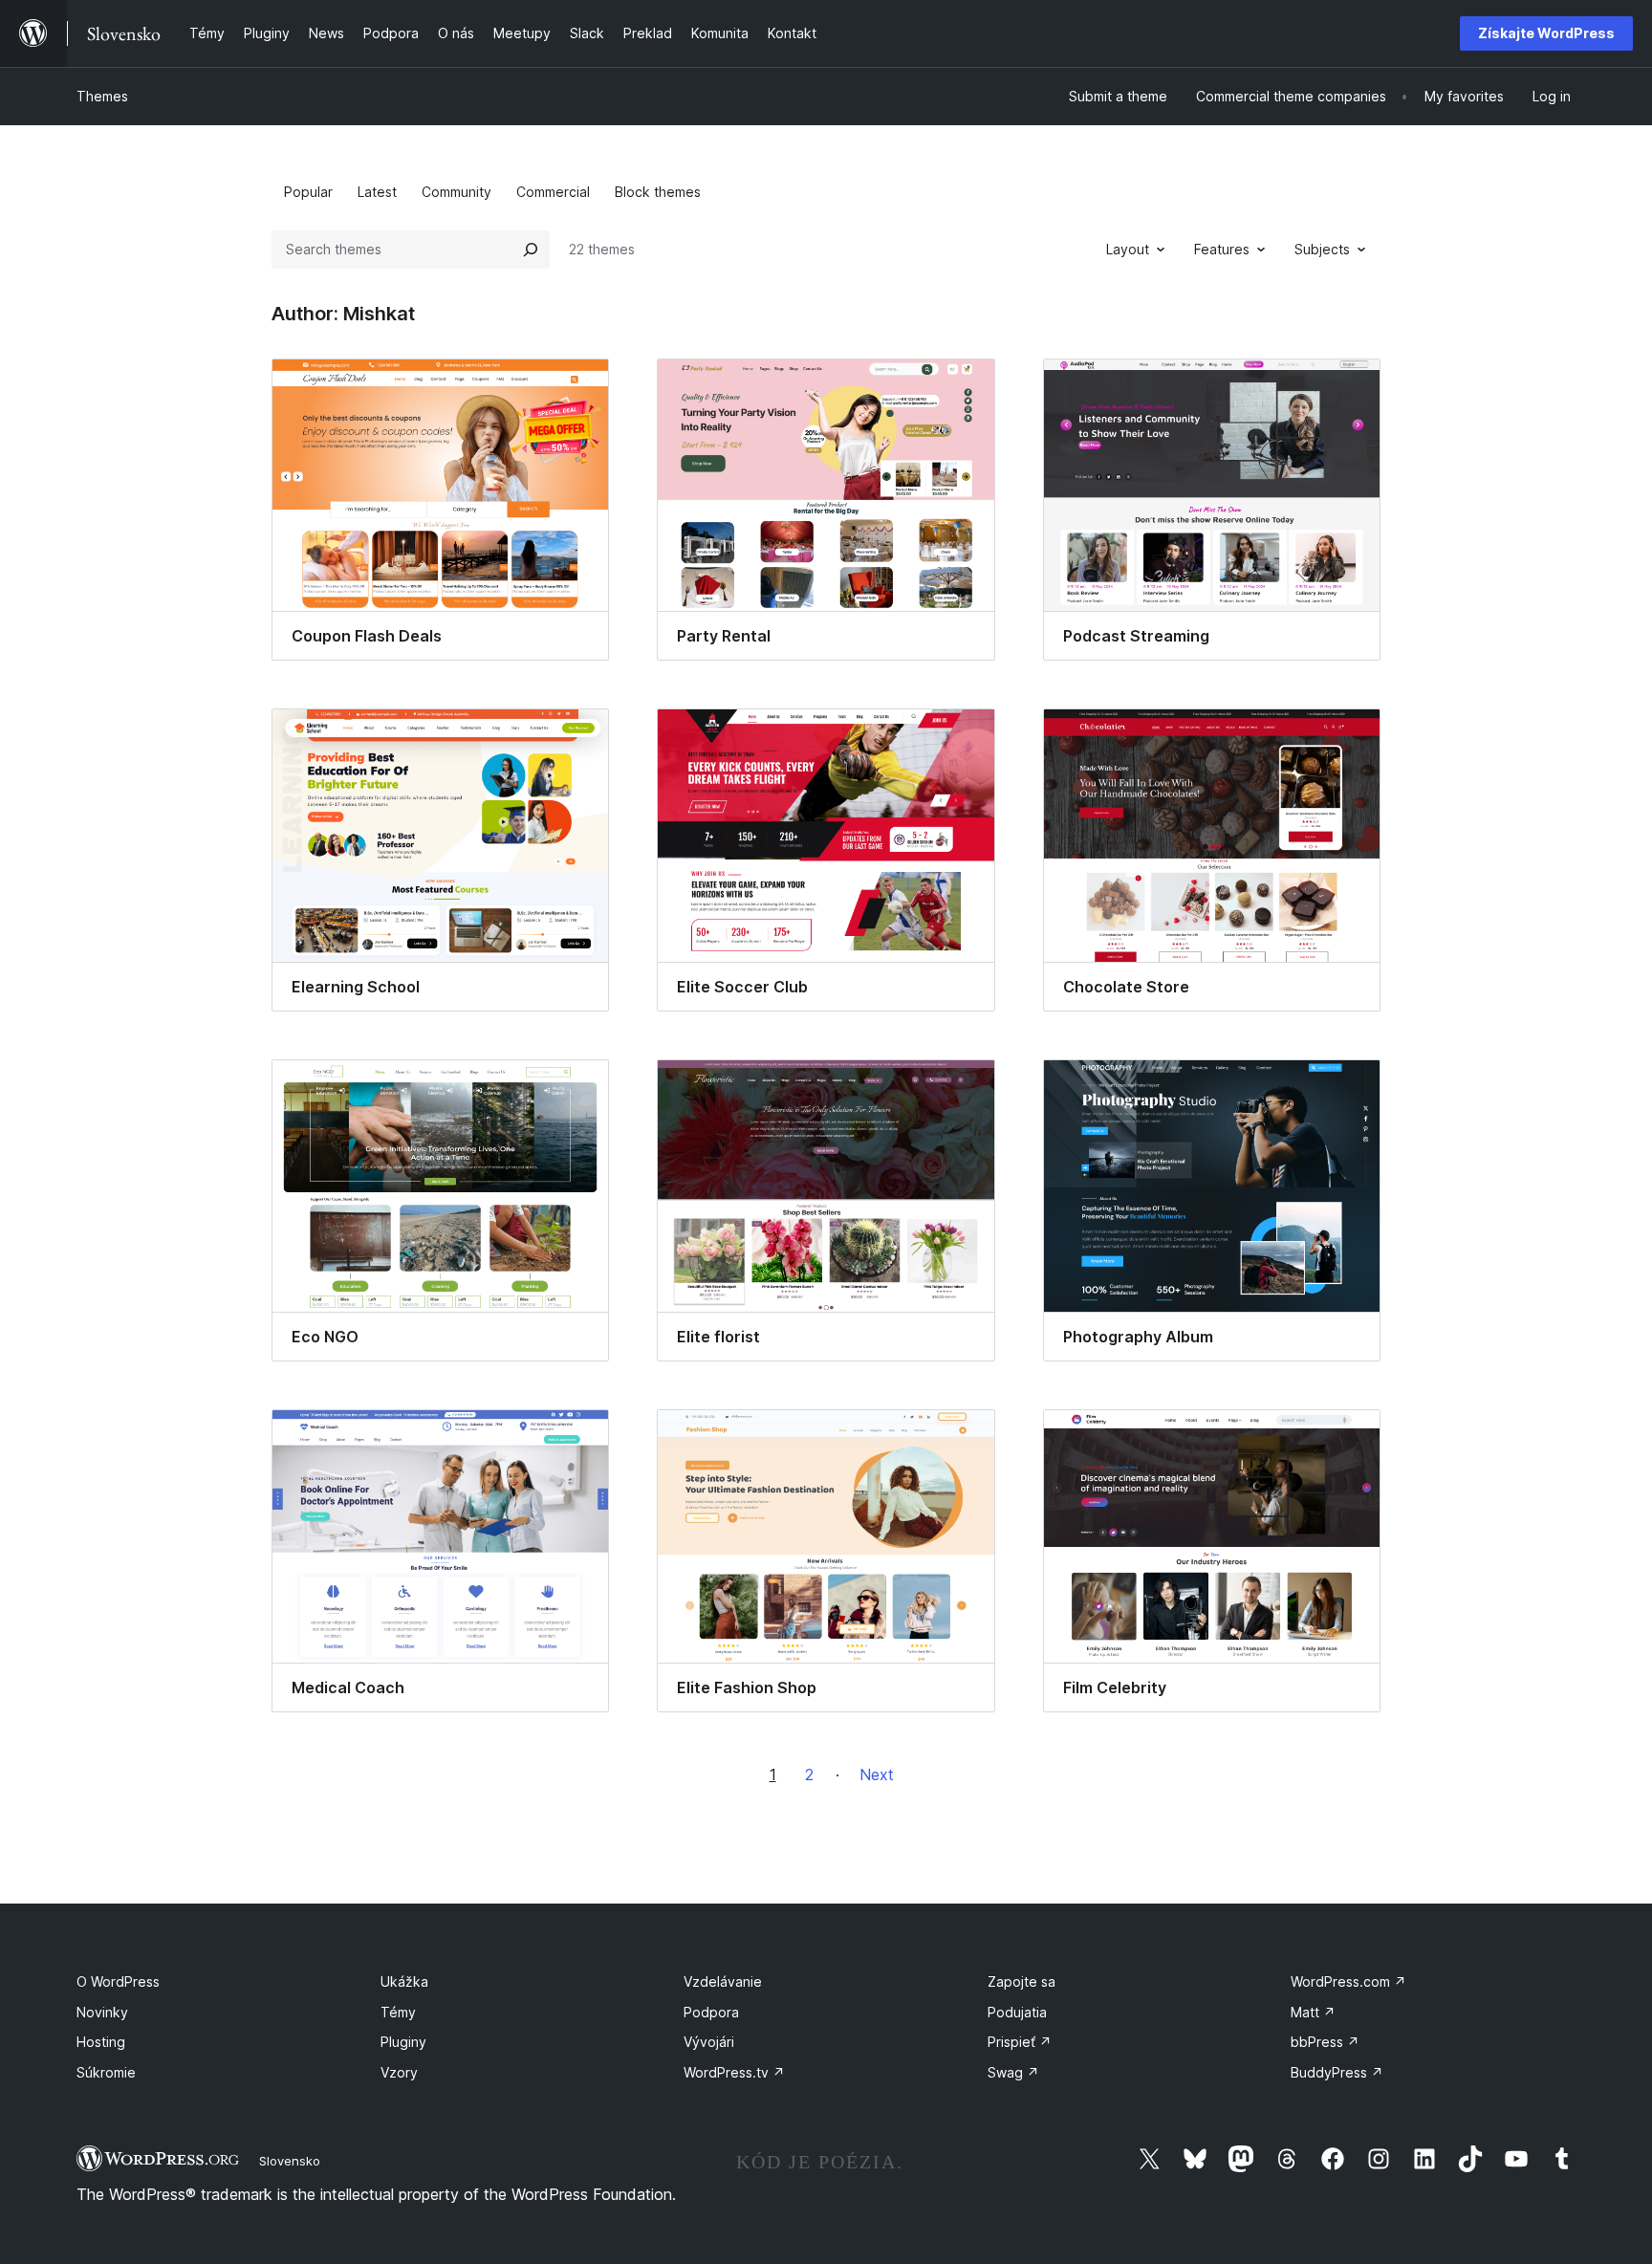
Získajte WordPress (1546, 33)
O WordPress (118, 1981)
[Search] (531, 250)
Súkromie (106, 2072)
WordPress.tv (734, 2072)
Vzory (399, 2072)
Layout (1128, 249)
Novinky (102, 2012)
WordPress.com (1348, 1981)
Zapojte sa (1022, 1981)
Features (1222, 249)
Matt (1313, 2012)
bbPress (1325, 2042)
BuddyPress (1337, 2072)
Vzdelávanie (723, 1981)
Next (877, 1774)
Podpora (711, 2012)
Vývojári (709, 2042)
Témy (398, 2012)
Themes (102, 96)
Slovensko (290, 2161)
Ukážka (404, 1981)
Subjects (1322, 249)
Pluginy (403, 2042)
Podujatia (1017, 2012)
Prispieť (1020, 2042)
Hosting (101, 2042)
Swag (1013, 2072)
